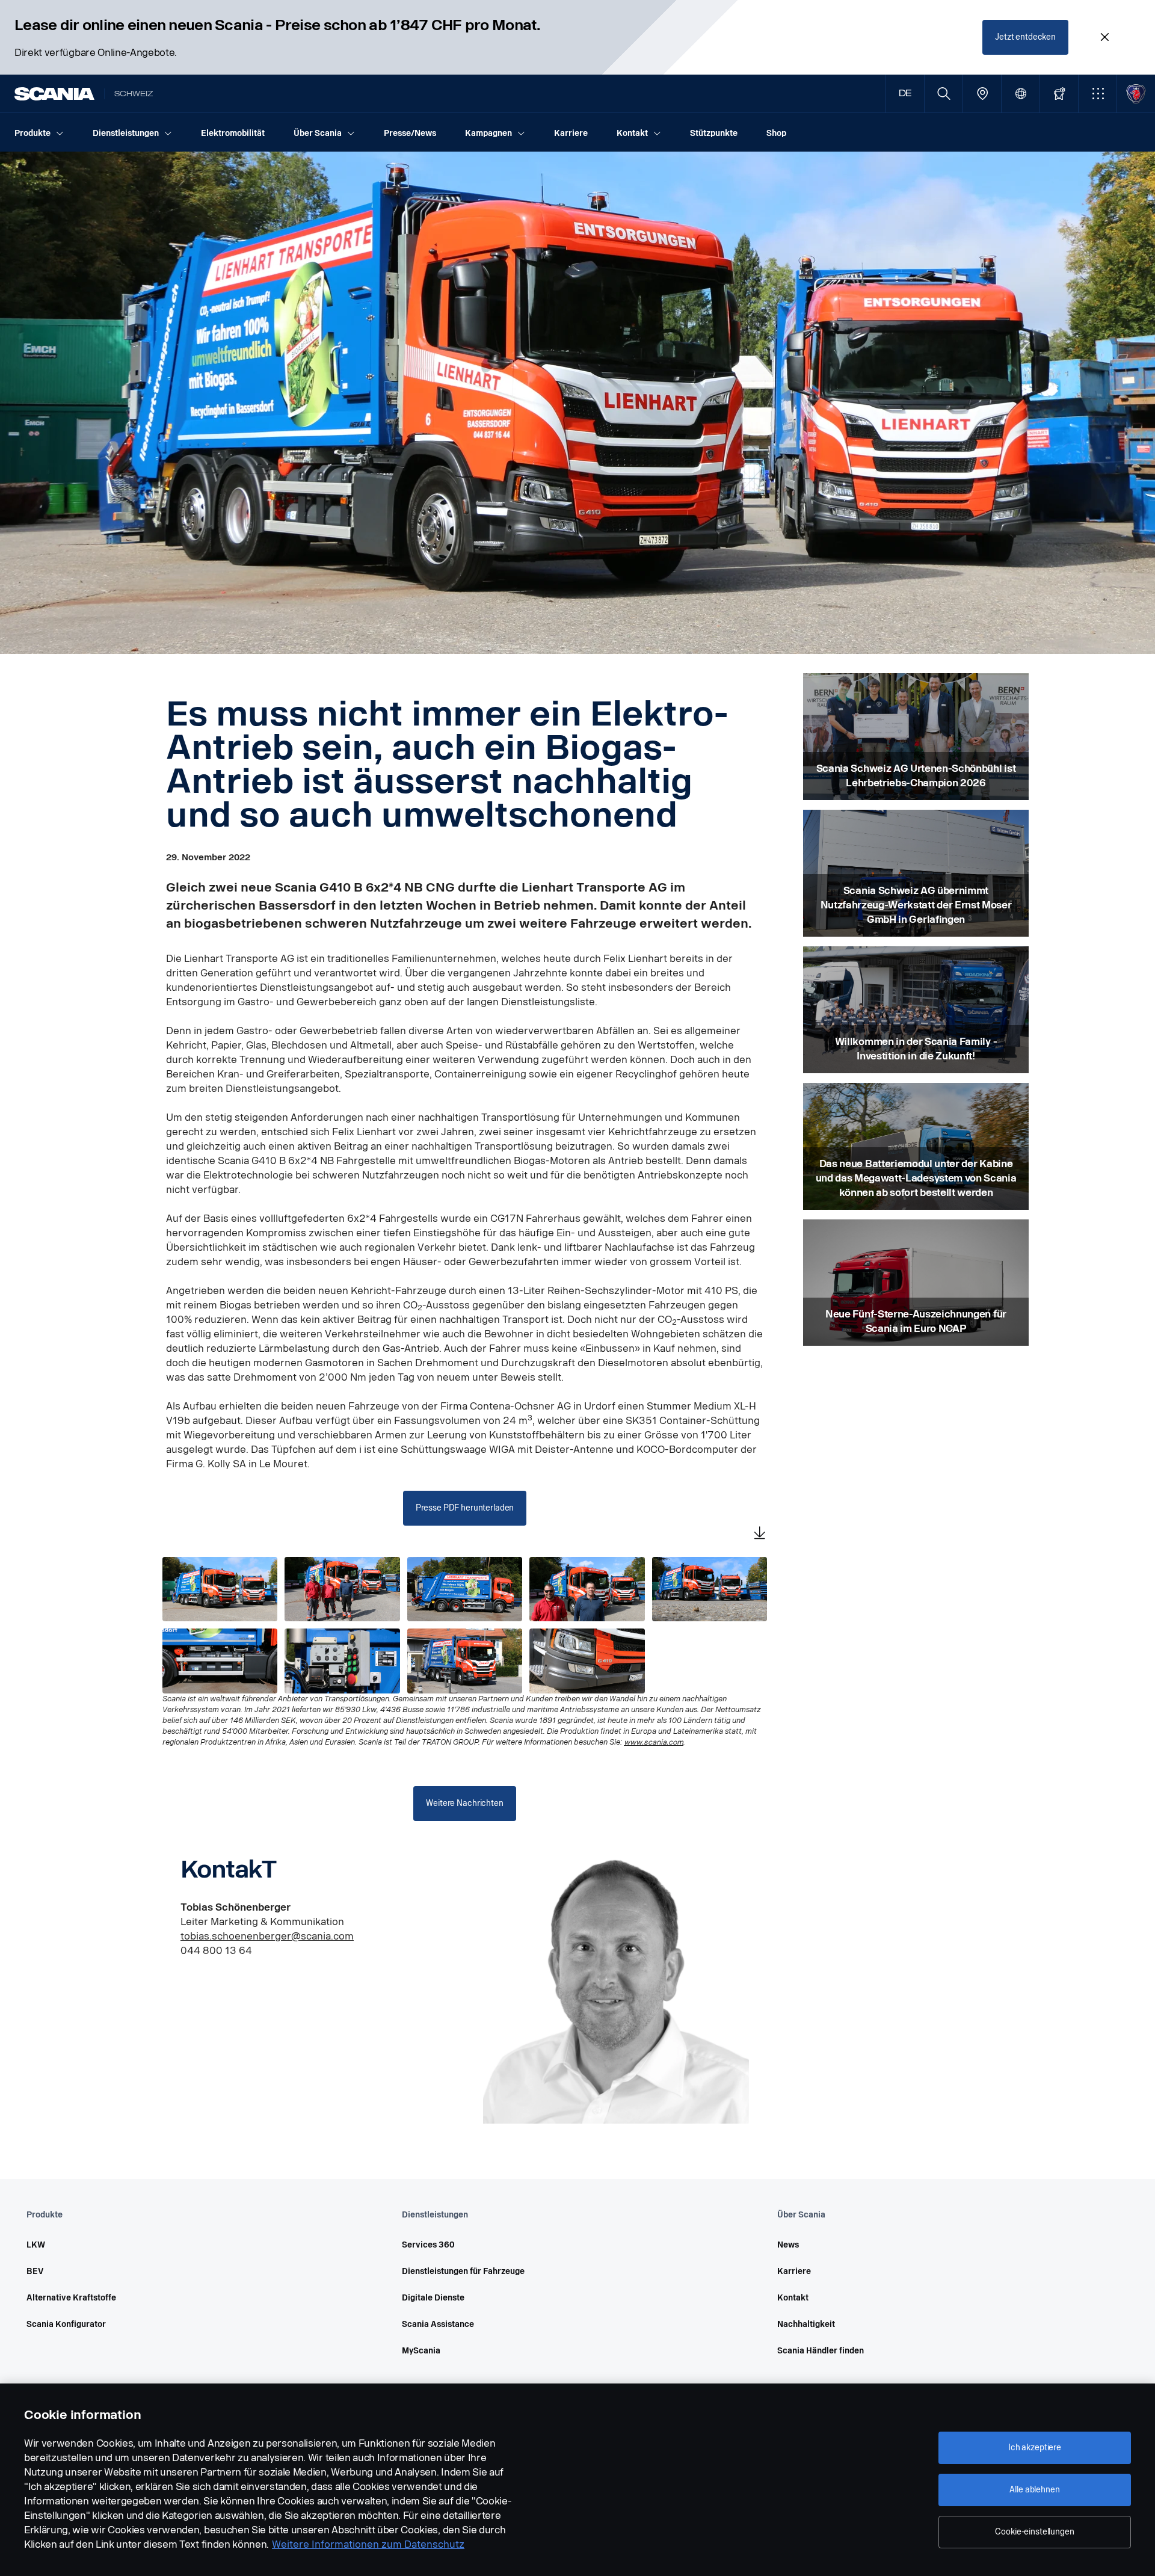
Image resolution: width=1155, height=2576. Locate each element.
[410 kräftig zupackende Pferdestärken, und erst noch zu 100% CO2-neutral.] (587, 1661)
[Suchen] (944, 94)
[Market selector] (1021, 94)
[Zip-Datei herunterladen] (760, 1534)
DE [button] (905, 94)
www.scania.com (654, 1742)
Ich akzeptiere (1035, 2448)
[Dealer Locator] (982, 94)
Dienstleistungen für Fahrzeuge (463, 2271)
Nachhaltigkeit (806, 2324)
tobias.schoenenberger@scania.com (267, 1936)
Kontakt (793, 2298)
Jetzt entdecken (1025, 37)
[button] (1098, 94)
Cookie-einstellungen (1034, 2532)
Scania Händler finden (821, 2351)
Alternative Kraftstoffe (71, 2298)
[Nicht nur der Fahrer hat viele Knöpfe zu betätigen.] (342, 1661)
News (788, 2245)
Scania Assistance (438, 2324)
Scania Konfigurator (66, 2324)
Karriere (794, 2271)
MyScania (421, 2351)
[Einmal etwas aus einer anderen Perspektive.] (710, 1589)
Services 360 (428, 2245)
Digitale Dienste (433, 2298)
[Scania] (54, 94)
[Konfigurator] (1059, 94)
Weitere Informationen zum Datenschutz (368, 2544)
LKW (36, 2245)
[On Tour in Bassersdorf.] (465, 1661)
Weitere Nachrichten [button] (464, 1803)
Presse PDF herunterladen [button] (465, 1508)
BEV (35, 2271)
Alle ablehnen (1034, 2490)
